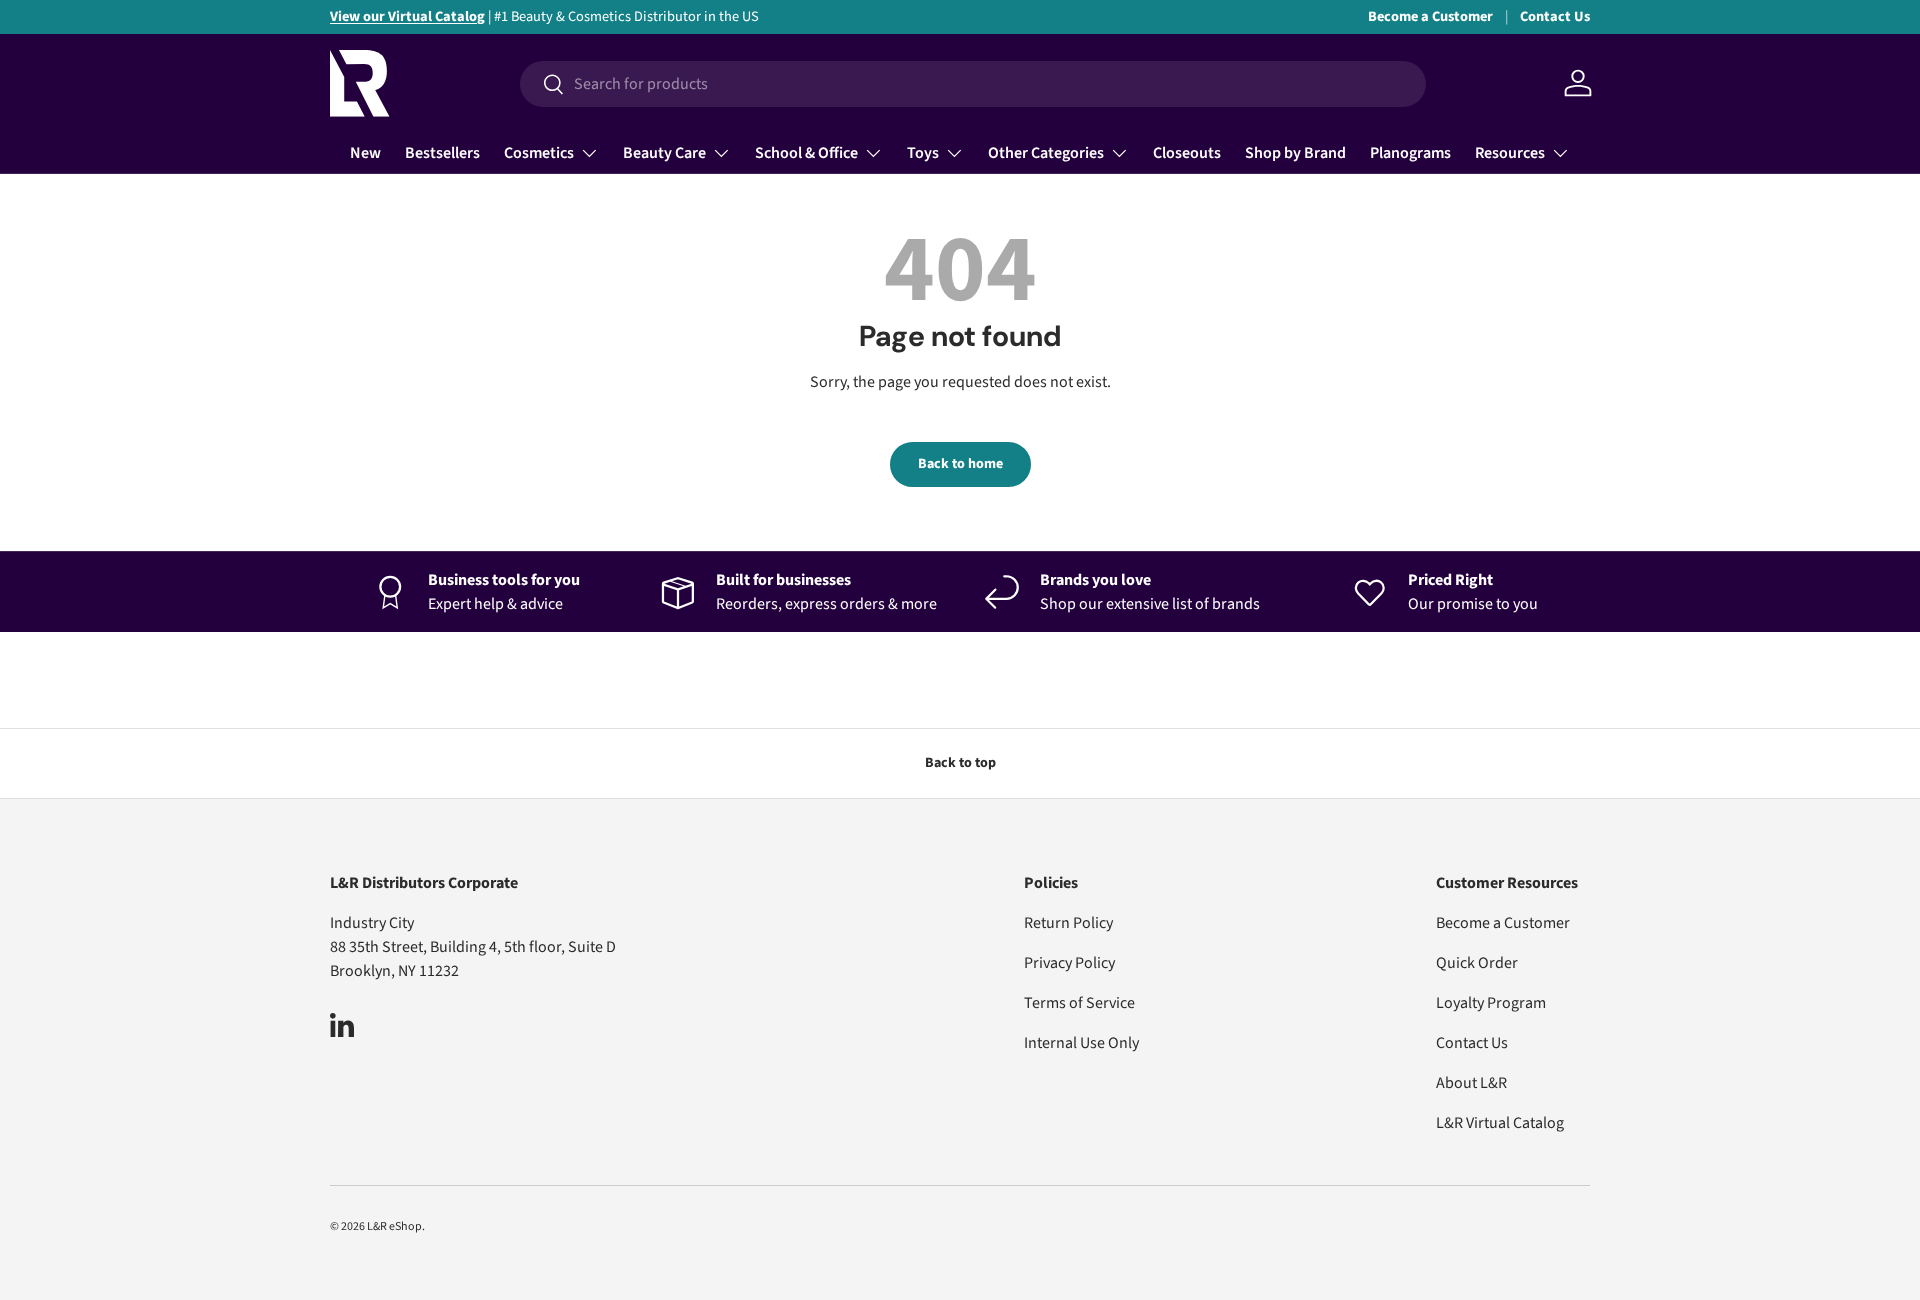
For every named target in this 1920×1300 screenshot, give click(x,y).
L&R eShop (394, 1226)
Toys (923, 153)
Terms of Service (1079, 1003)
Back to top (960, 763)
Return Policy (1068, 923)
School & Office (806, 153)
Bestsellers (442, 153)
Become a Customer (1430, 16)
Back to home (960, 464)
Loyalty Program (1491, 1003)
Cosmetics (539, 153)
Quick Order (1477, 963)
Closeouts (1187, 153)
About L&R (1471, 1083)
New (365, 153)
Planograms (1410, 153)
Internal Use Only (1081, 1043)
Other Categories (1046, 153)
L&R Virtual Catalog (1500, 1123)
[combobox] (973, 84)
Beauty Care (664, 153)
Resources (1510, 153)
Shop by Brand (1295, 153)
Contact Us (1555, 16)
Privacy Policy (1069, 963)
